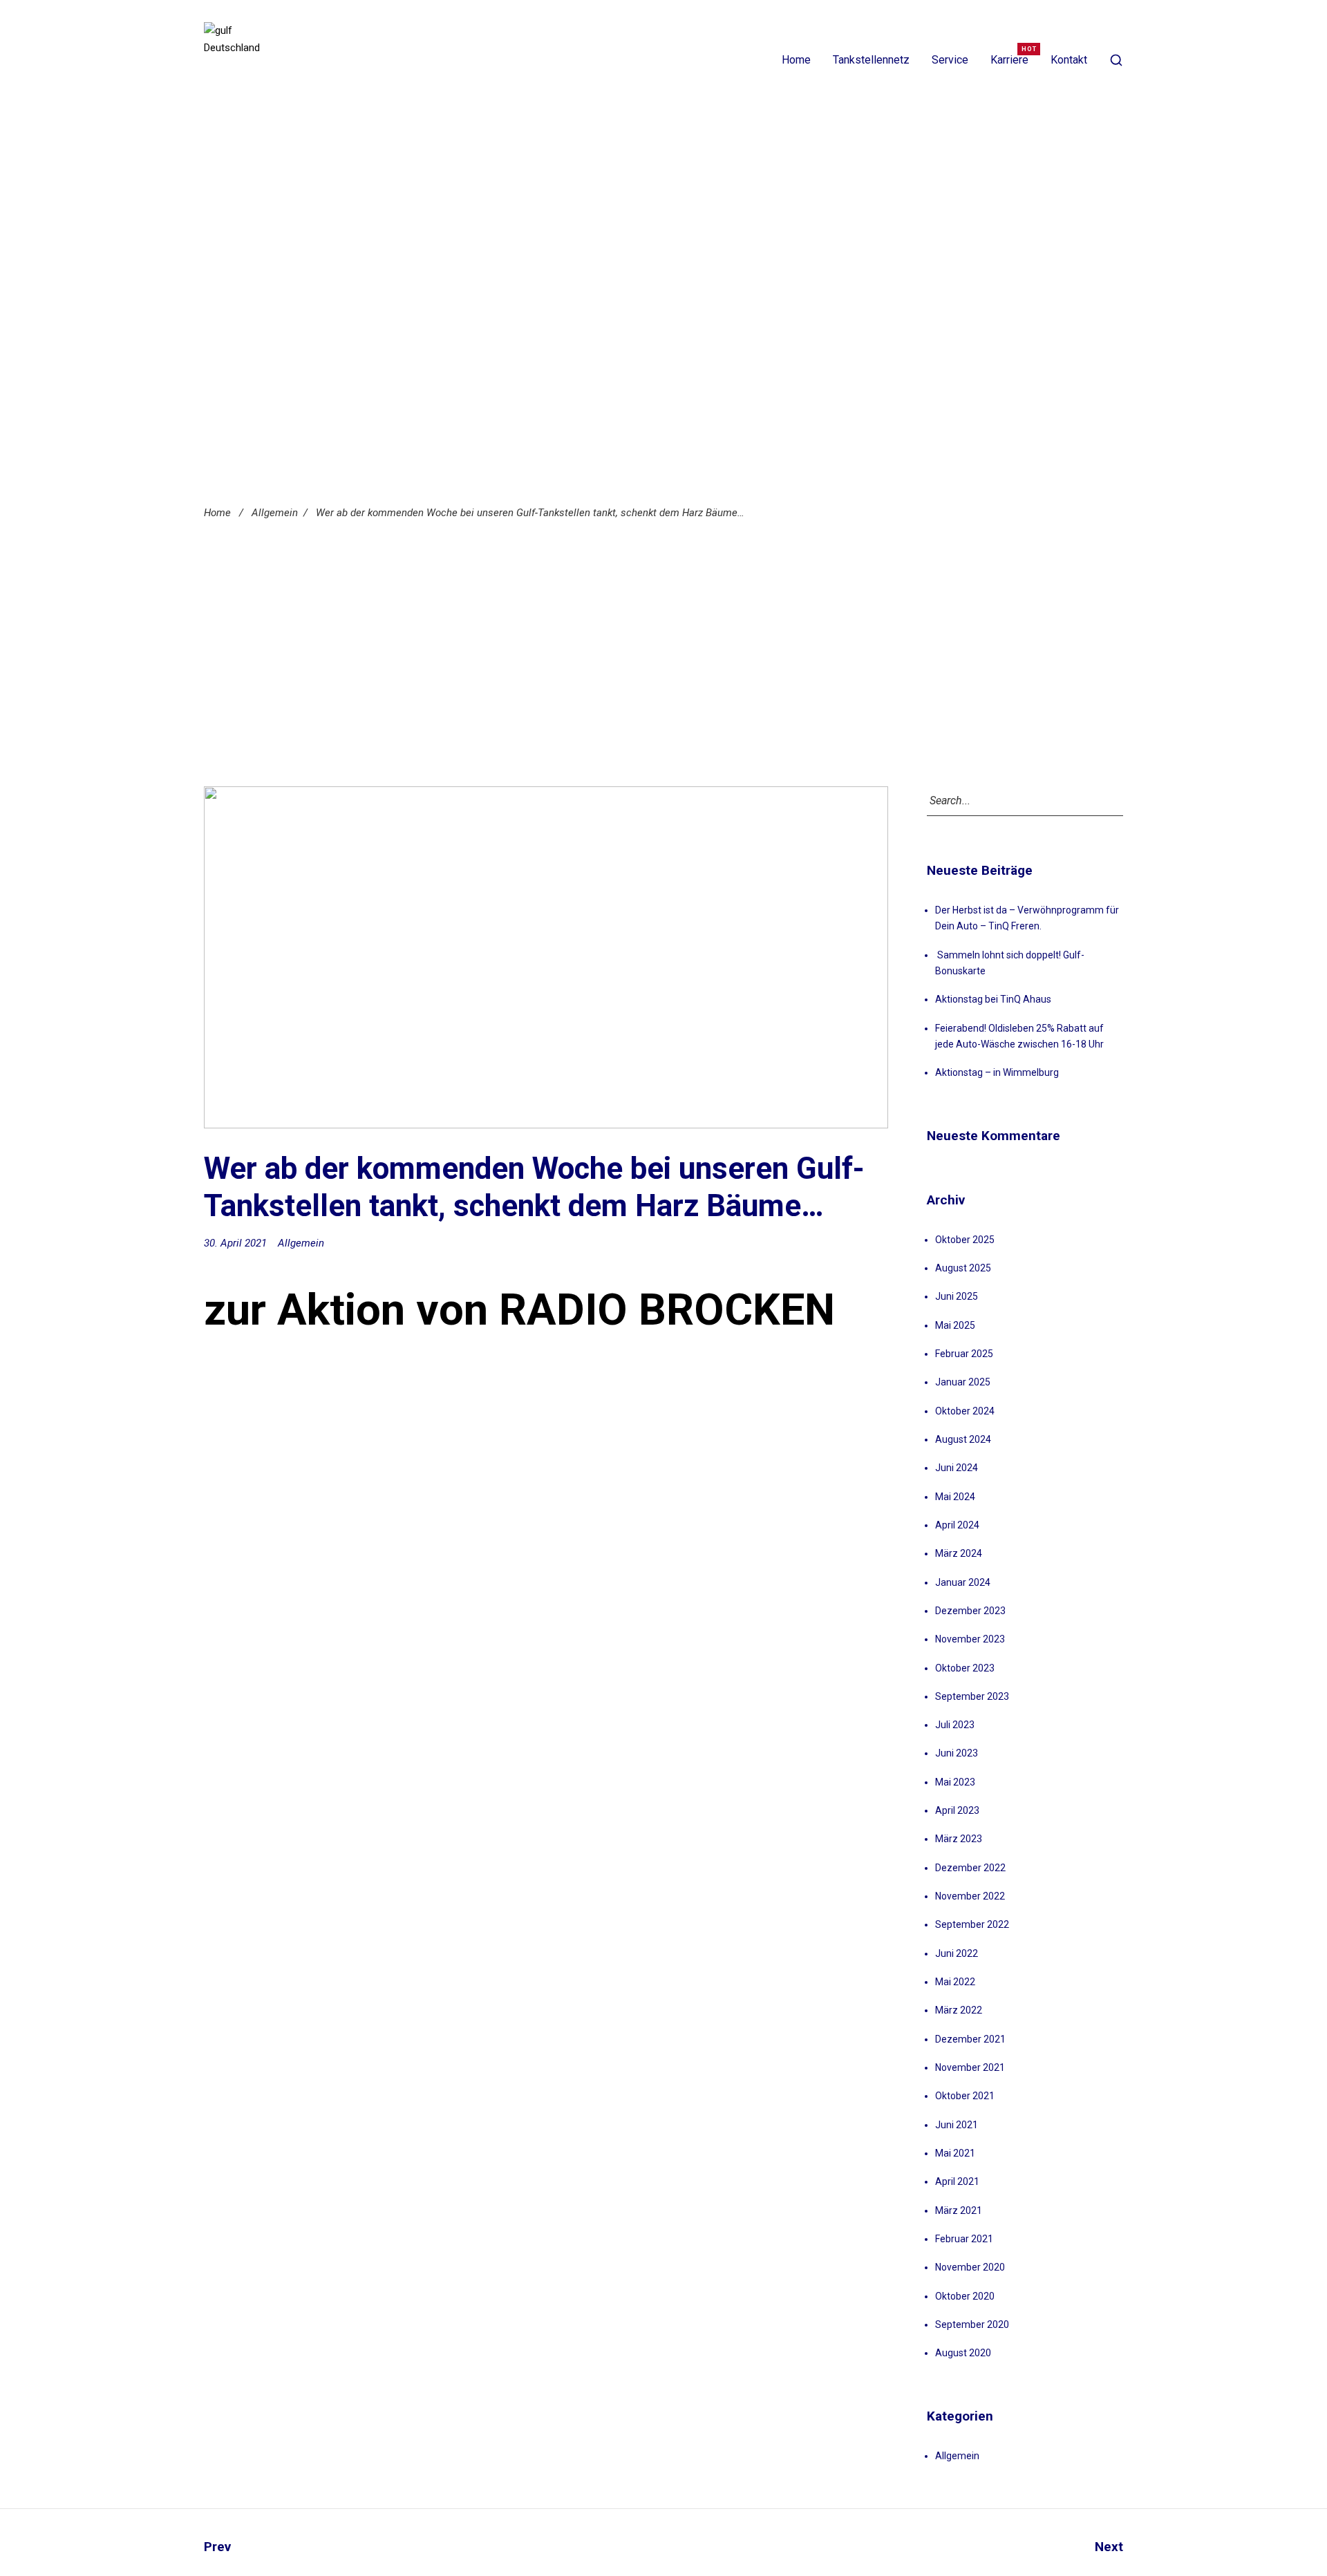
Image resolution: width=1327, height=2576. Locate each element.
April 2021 (957, 2181)
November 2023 (970, 1639)
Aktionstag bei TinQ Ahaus (993, 999)
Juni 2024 (957, 1468)
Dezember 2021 (970, 2039)
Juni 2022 (957, 1953)
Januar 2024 (963, 1582)
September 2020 (972, 2324)
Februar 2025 (964, 1354)
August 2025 (963, 1268)
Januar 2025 (963, 1382)
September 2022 (972, 1924)
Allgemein (275, 513)
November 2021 (970, 2067)
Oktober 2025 (965, 1240)
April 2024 (957, 1525)
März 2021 (959, 2210)
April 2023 (957, 1810)
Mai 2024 (955, 1497)
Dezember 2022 (970, 1868)
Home (796, 60)
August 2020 (963, 2353)
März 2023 (959, 1839)
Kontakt (1069, 60)
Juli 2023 (955, 1725)
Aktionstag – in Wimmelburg (997, 1072)
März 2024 (959, 1553)
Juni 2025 (957, 1296)
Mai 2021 (955, 2153)
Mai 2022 (955, 1982)
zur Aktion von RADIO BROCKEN (519, 1310)
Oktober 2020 (965, 2296)
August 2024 (963, 1439)
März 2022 (959, 2010)
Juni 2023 (957, 1753)
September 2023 (972, 1696)
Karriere (1009, 60)
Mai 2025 (955, 1325)
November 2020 (970, 2267)
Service (950, 60)
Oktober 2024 (965, 1411)
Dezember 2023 (970, 1611)
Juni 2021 (957, 2125)
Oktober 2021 (965, 2096)
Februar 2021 (964, 2239)
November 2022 (970, 1896)
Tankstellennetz (871, 60)
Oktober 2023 (965, 1668)
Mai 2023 (955, 1782)
